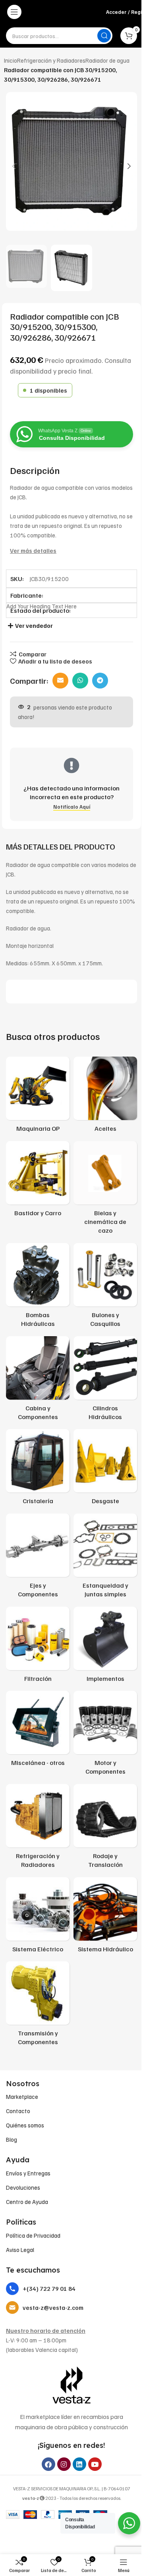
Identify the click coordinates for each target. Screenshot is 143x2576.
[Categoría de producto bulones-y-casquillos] (105, 1288)
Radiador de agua (107, 60)
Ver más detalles (33, 550)
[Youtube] (95, 2464)
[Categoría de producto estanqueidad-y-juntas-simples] (105, 1558)
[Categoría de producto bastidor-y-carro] (38, 1181)
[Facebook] (48, 2464)
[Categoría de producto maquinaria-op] (38, 1097)
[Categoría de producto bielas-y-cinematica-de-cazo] (105, 1190)
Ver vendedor (34, 625)
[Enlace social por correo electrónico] (60, 681)
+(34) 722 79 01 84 (49, 2288)
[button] (14, 166)
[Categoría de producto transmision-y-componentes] (38, 2006)
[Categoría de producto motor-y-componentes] (105, 1735)
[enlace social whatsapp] (80, 681)
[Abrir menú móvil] (14, 12)
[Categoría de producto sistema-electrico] (38, 1917)
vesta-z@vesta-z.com (53, 2307)
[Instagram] (64, 2464)
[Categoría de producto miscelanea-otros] (38, 1731)
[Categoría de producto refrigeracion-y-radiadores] (38, 1829)
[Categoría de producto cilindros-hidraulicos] (105, 1381)
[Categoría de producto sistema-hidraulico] (105, 1917)
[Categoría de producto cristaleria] (38, 1469)
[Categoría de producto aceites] (105, 1097)
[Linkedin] (79, 2464)
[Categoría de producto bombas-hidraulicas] (38, 1288)
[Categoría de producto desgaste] (105, 1469)
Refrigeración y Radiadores (51, 60)
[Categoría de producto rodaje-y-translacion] (105, 1829)
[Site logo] (63, 12)
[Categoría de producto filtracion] (38, 1647)
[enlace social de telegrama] (100, 681)
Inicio (11, 60)
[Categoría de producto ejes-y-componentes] (38, 1558)
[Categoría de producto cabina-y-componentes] (38, 1381)
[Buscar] (104, 36)
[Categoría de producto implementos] (105, 1647)
